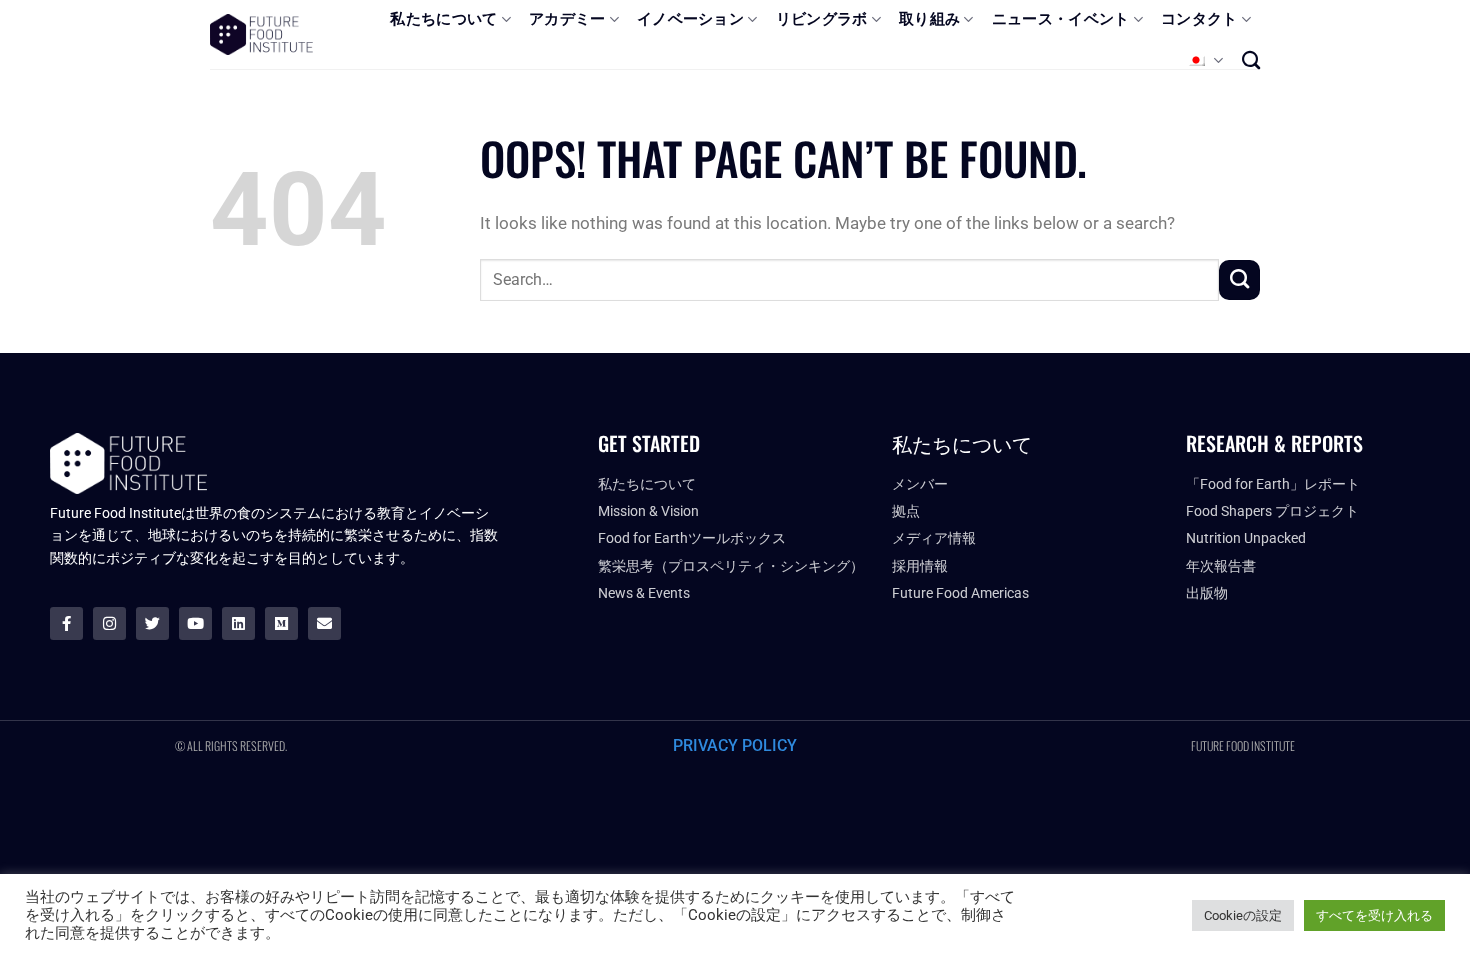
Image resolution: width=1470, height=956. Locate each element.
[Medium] (281, 623)
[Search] (1251, 60)
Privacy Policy (735, 745)
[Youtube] (195, 623)
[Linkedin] (238, 623)
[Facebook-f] (66, 623)
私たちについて (443, 19)
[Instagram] (109, 623)
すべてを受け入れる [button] (1374, 915)
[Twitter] (152, 623)
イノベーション (690, 19)
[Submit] (1239, 280)
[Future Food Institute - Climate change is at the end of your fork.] (261, 34)
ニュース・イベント (1061, 19)
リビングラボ (822, 19)
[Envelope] (324, 623)
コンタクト (1199, 19)
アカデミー (567, 19)
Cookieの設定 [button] (1243, 915)
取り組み (929, 19)
